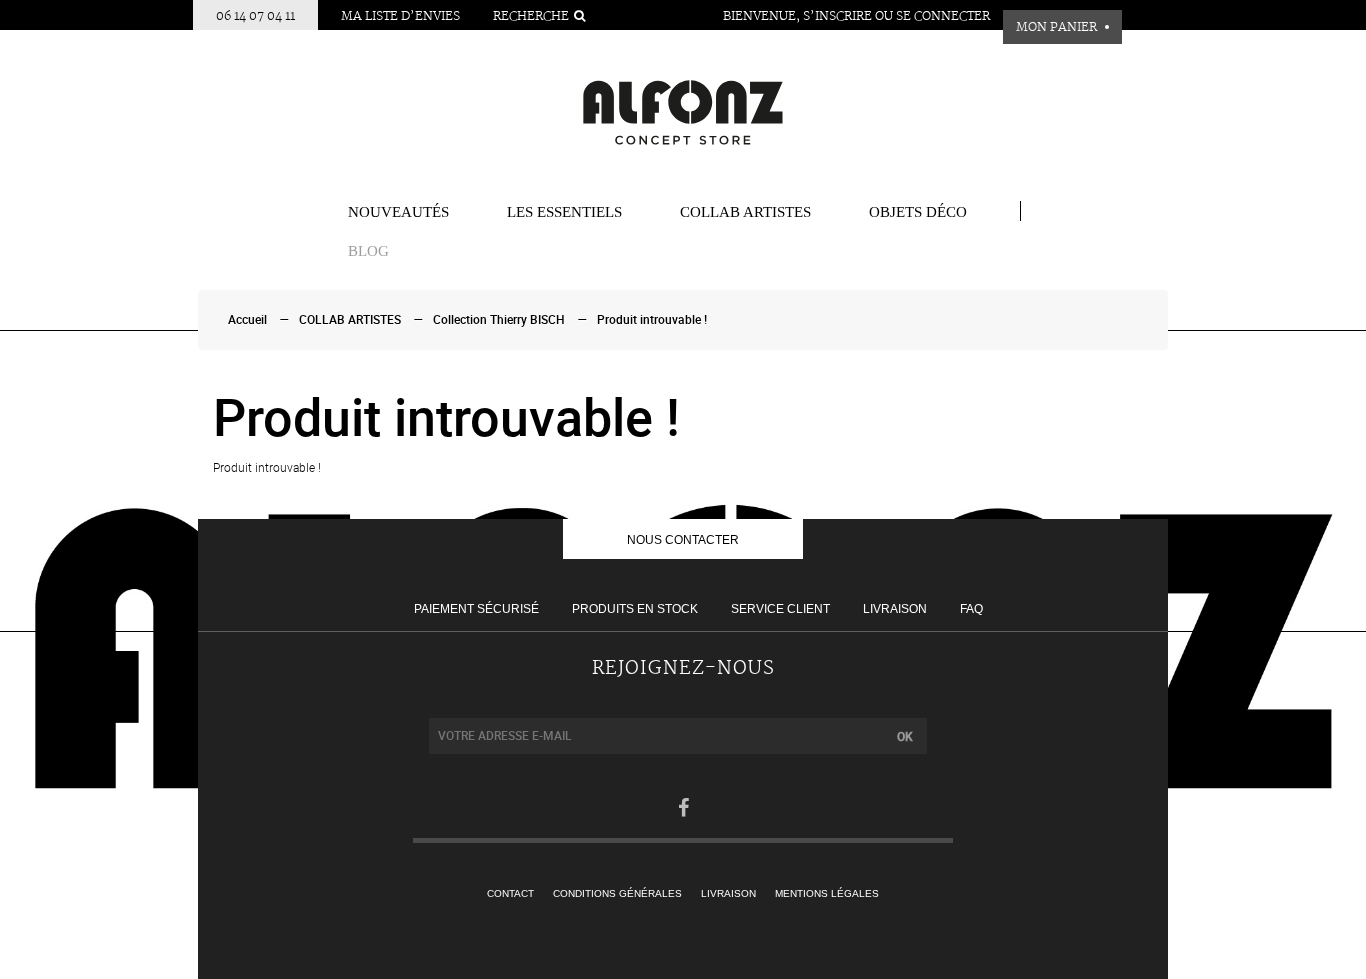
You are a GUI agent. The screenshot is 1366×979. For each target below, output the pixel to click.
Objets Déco (918, 212)
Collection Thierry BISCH (499, 320)
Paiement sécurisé (476, 609)
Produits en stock (635, 609)
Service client (780, 609)
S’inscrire (837, 16)
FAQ (971, 609)
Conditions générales (617, 893)
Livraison (895, 609)
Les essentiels (564, 212)
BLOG (368, 251)
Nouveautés (398, 212)
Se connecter (943, 16)
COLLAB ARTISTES (745, 212)
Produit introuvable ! (652, 320)
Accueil (247, 320)
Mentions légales (827, 893)
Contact (510, 893)
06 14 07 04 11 (255, 16)
